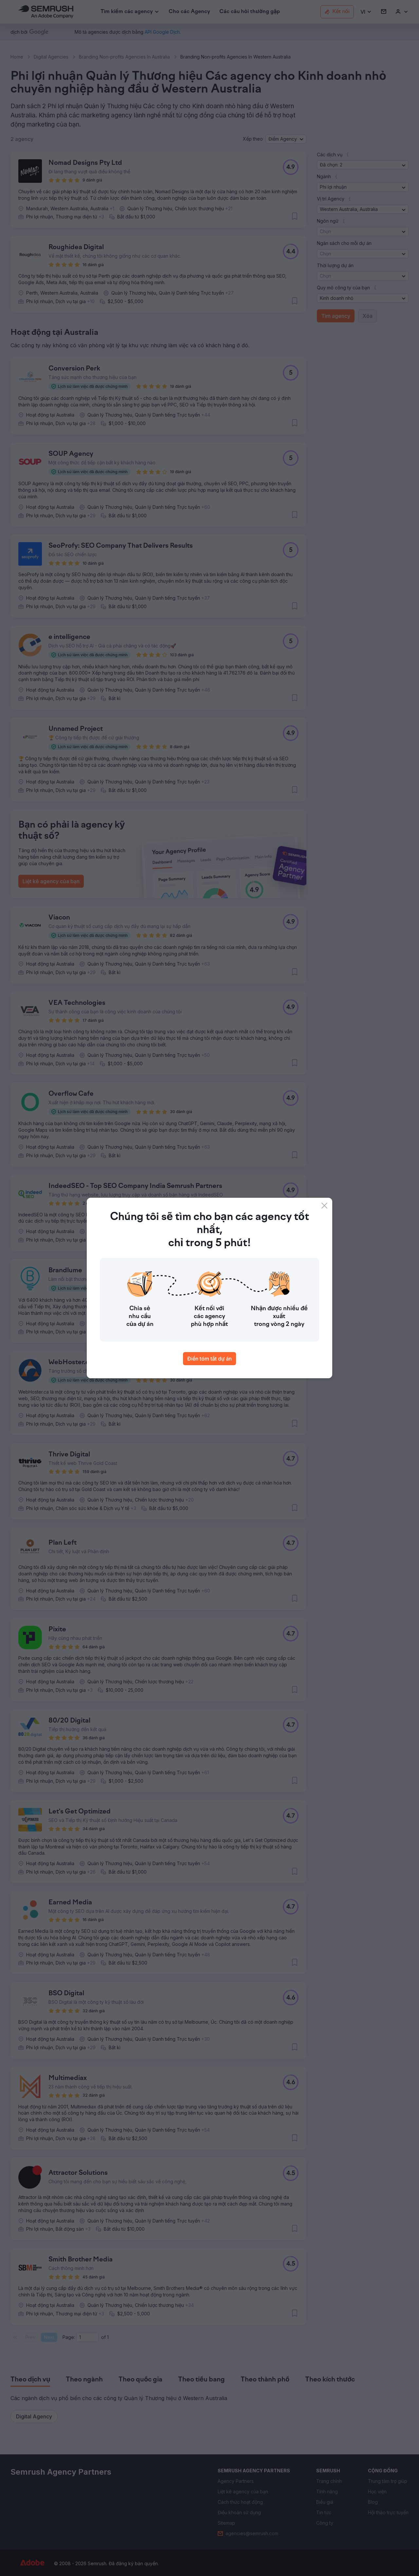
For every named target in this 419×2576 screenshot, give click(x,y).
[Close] (324, 1206)
